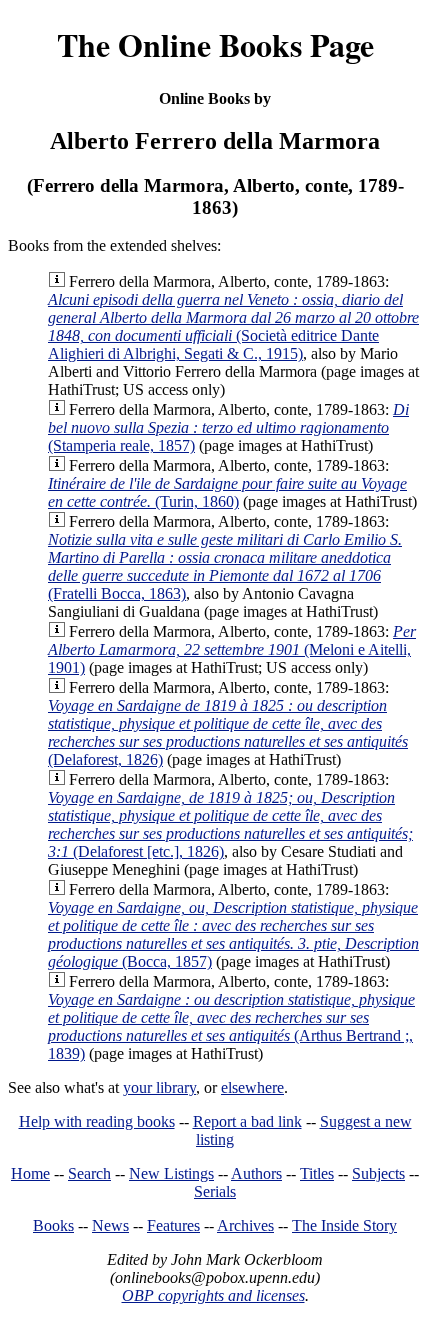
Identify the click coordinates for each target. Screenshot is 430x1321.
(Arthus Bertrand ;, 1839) (231, 1026)
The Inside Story (344, 1225)
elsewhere (252, 1087)
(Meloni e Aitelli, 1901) (232, 649)
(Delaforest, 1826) (228, 732)
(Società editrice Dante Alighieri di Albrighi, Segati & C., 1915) (233, 326)
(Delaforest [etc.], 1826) (230, 824)
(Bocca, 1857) (233, 934)
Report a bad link (247, 1121)
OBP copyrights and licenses (213, 1295)
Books (53, 1225)
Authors (256, 1173)
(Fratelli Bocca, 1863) (225, 566)
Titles (317, 1173)
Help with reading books (97, 1121)
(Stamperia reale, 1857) (228, 427)
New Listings (171, 1173)
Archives (245, 1225)
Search (89, 1173)
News (110, 1225)
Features (173, 1225)
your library (159, 1087)
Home (30, 1173)
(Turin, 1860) (227, 492)
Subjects (378, 1173)
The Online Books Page (215, 44)
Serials (215, 1191)
